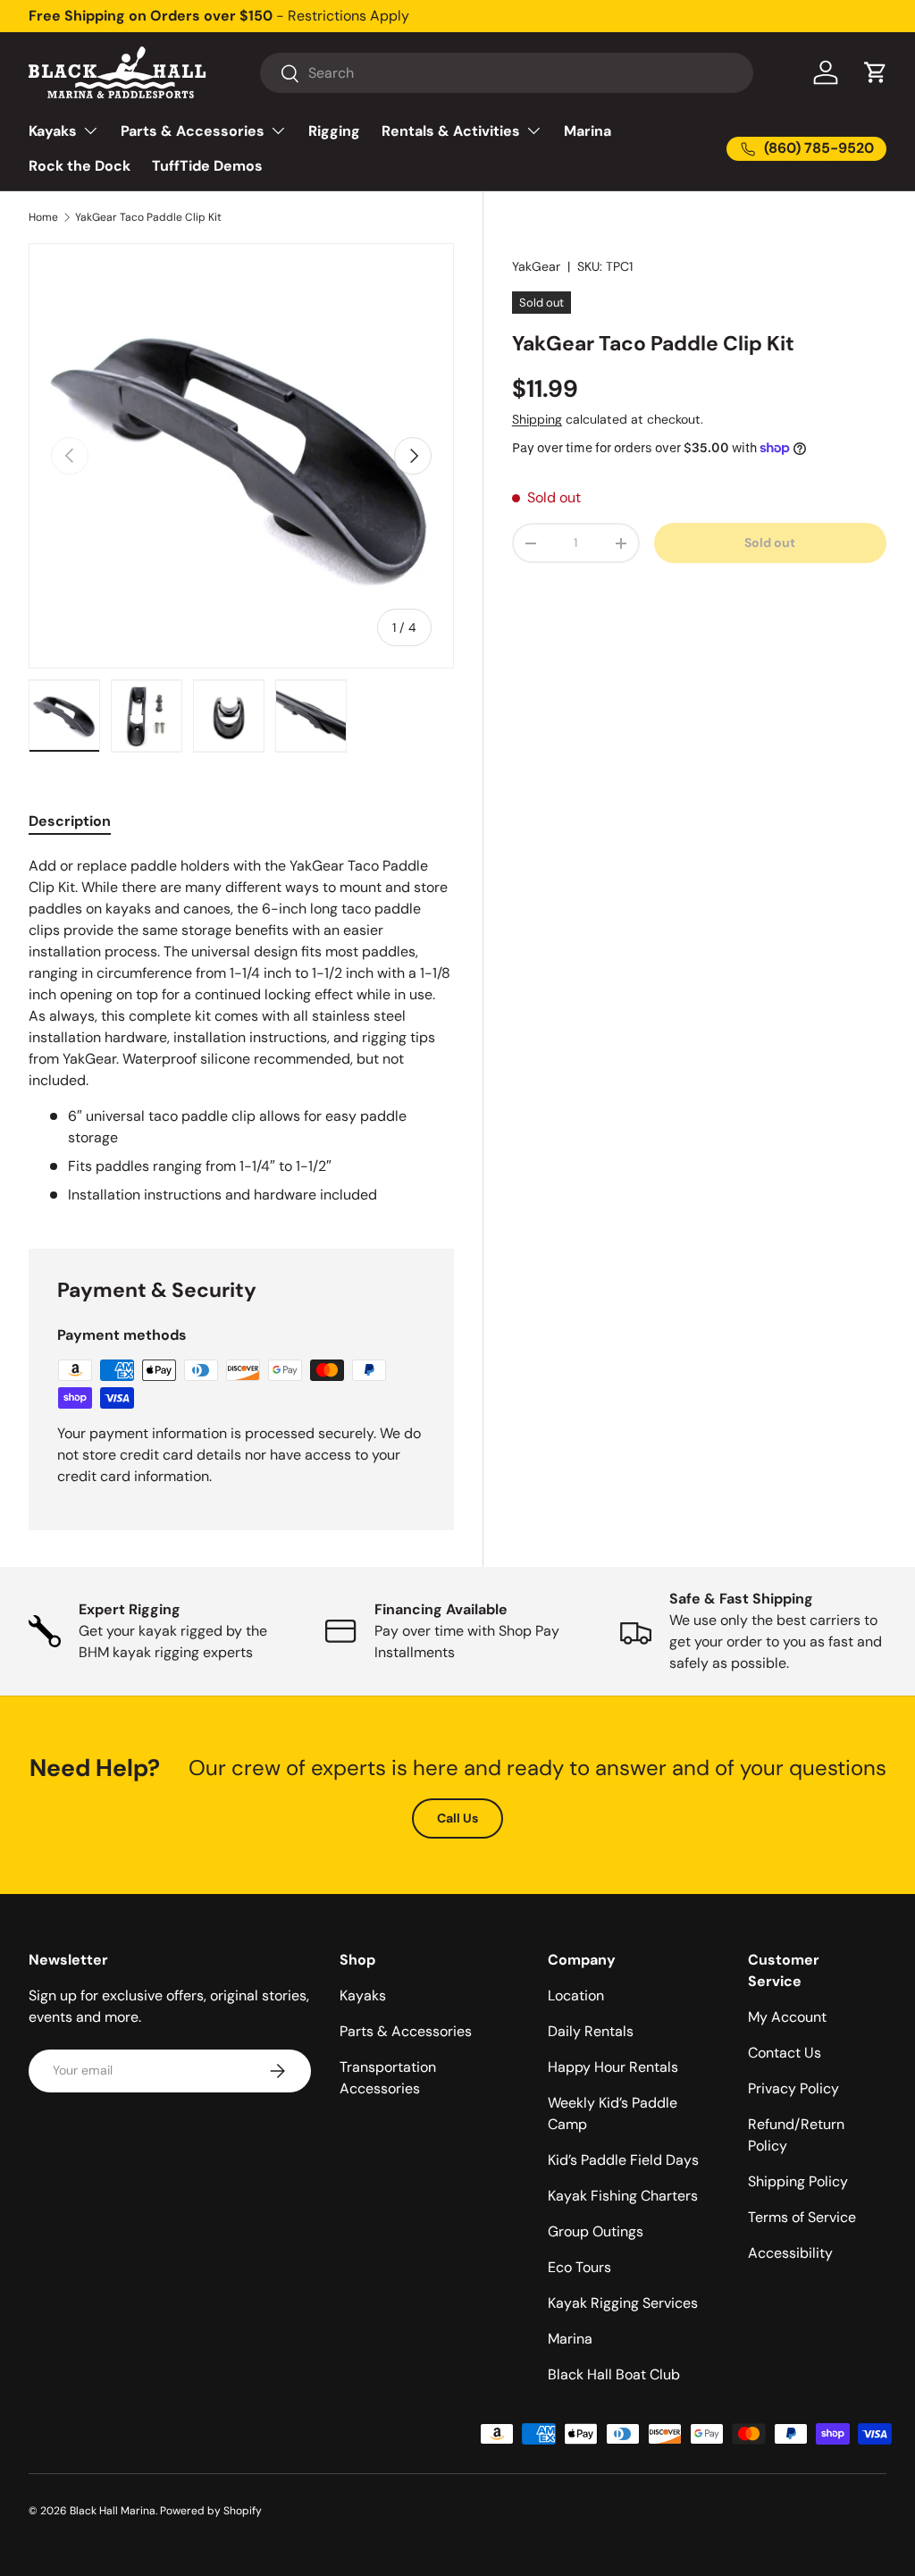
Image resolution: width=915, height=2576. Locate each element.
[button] (876, 72)
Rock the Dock (80, 166)
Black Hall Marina (113, 2511)
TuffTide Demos (207, 166)
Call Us (457, 1818)
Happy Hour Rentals (613, 2067)
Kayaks (363, 1995)
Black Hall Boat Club (614, 2374)
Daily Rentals (591, 2031)
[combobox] (506, 73)
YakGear (536, 266)
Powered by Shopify (211, 2511)
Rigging (334, 131)
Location (576, 1995)
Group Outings (596, 2231)
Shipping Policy (798, 2181)
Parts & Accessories (406, 2031)
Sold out (770, 543)
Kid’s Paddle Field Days (623, 2160)
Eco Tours (579, 2267)
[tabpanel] (241, 1031)
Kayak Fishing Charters (623, 2196)
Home (43, 217)
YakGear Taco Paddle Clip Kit (148, 217)
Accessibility (790, 2253)
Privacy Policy (793, 2088)
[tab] (70, 821)
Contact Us (785, 2053)
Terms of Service (802, 2217)
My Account (787, 2017)
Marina (588, 131)
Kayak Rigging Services (623, 2303)
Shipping (537, 419)
